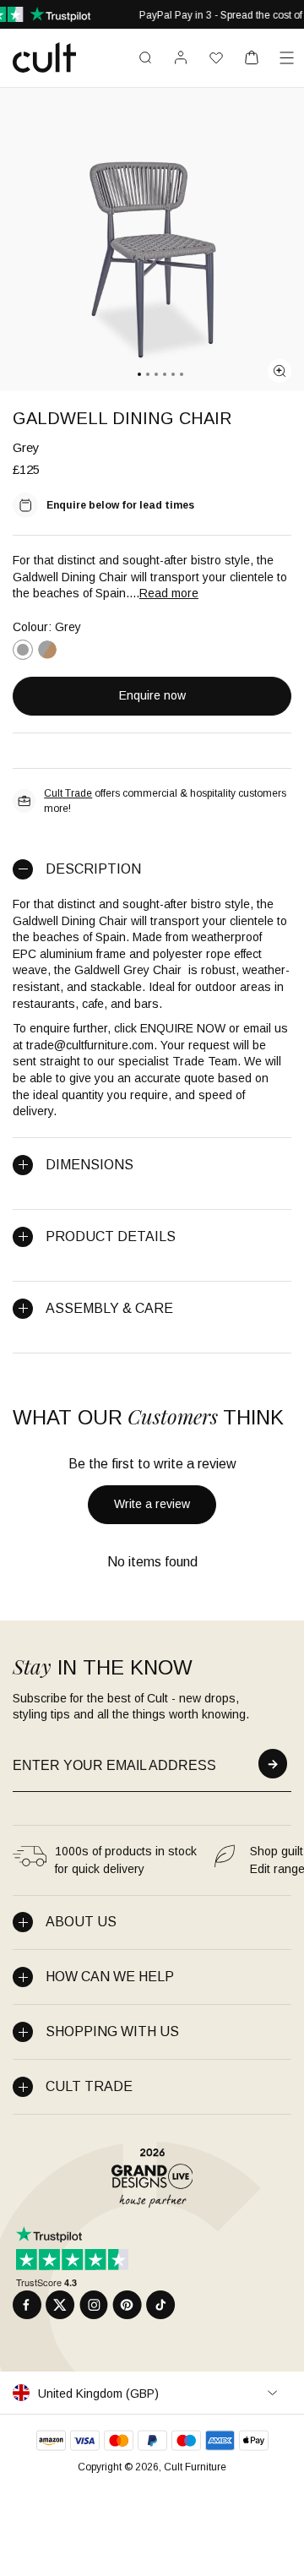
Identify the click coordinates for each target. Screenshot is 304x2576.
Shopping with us (112, 2031)
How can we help (110, 1977)
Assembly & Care (109, 1308)
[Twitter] (60, 2305)
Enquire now (152, 695)
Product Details (111, 1236)
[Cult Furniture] (44, 57)
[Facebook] (27, 2305)
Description (93, 869)
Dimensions (90, 1165)
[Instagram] (94, 2305)
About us (81, 1922)
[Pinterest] (127, 2305)
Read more (169, 593)
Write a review (152, 1504)
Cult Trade (68, 793)
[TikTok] (161, 2305)
